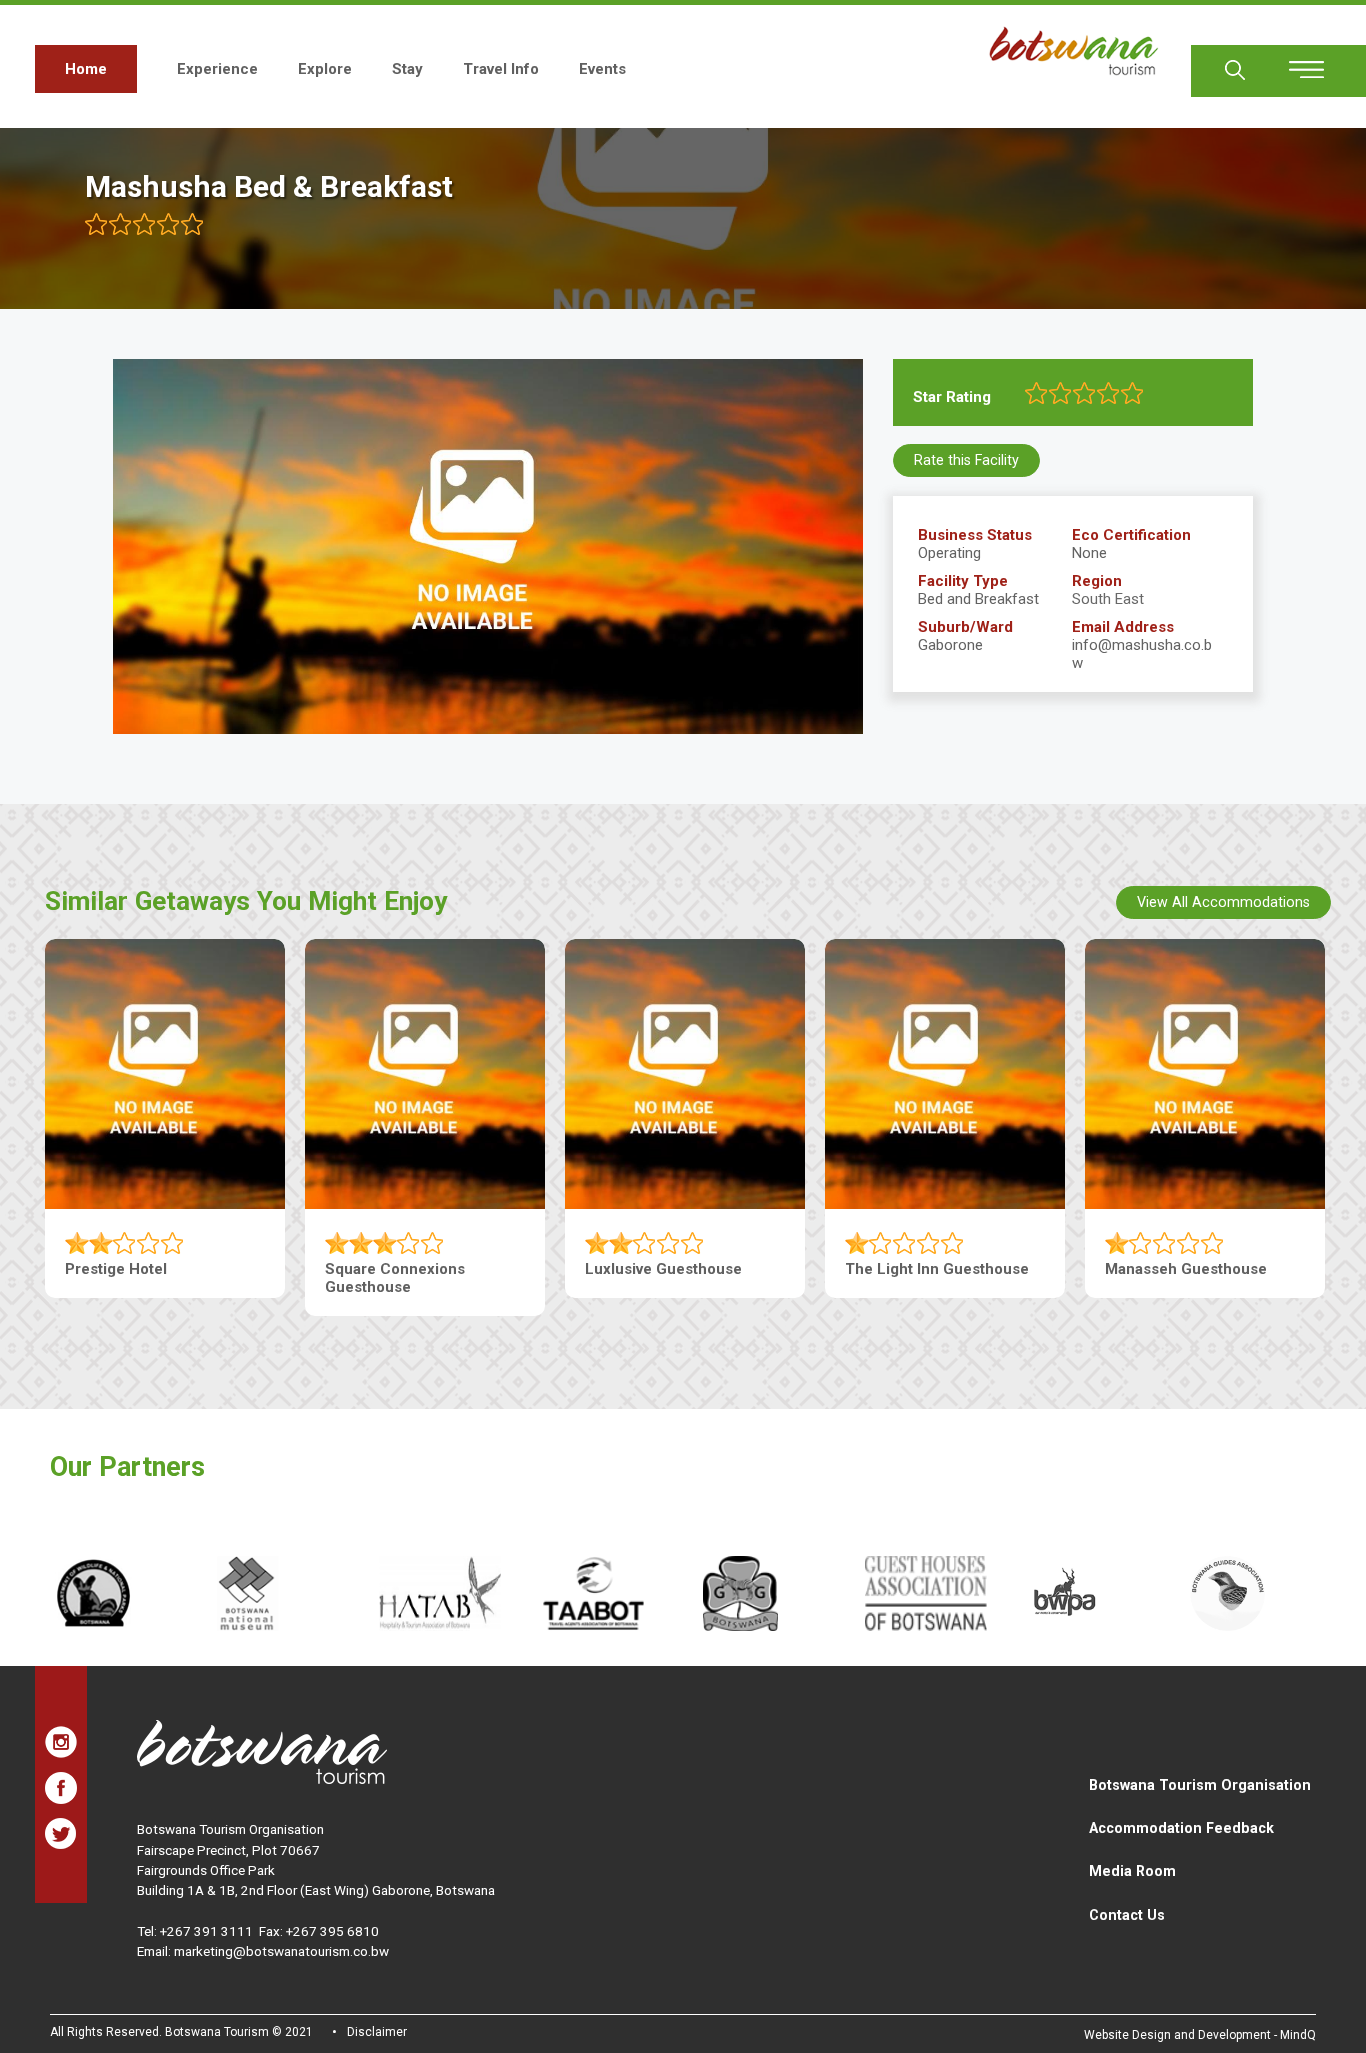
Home (86, 69)
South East (1108, 599)
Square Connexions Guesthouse (395, 1278)
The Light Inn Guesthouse (937, 1269)
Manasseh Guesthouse (1186, 1269)
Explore (325, 69)
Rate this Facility (966, 460)
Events (602, 69)
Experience (217, 69)
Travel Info (501, 69)
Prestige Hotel (116, 1269)
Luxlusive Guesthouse (663, 1269)
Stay (407, 69)
